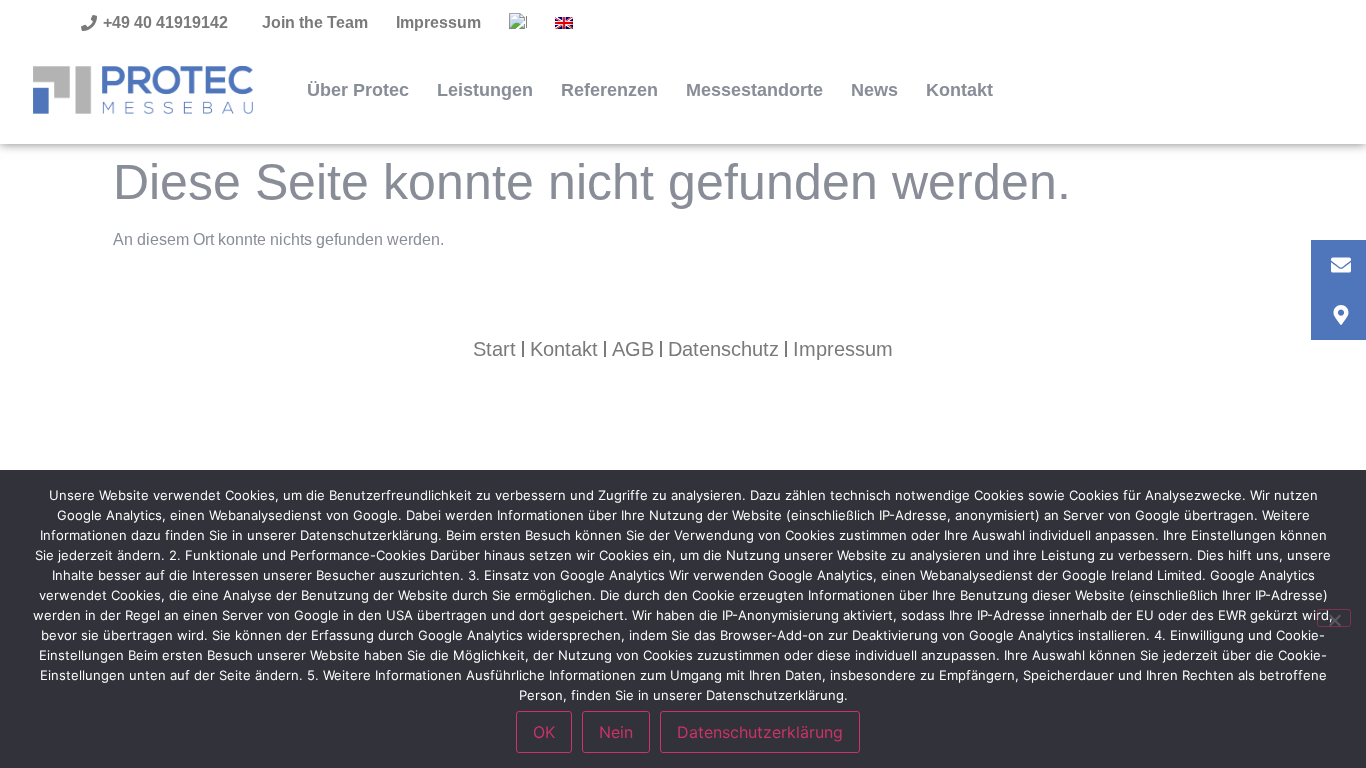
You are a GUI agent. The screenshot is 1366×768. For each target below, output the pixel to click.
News (874, 90)
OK (544, 732)
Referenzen (609, 90)
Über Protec (358, 90)
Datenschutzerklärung (760, 732)
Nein (616, 732)
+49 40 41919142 (165, 22)
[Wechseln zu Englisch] (564, 23)
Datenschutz (723, 349)
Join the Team (315, 22)
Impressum (438, 22)
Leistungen (485, 90)
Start (494, 349)
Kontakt (959, 90)
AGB (633, 349)
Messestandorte (754, 90)
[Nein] (1334, 618)
